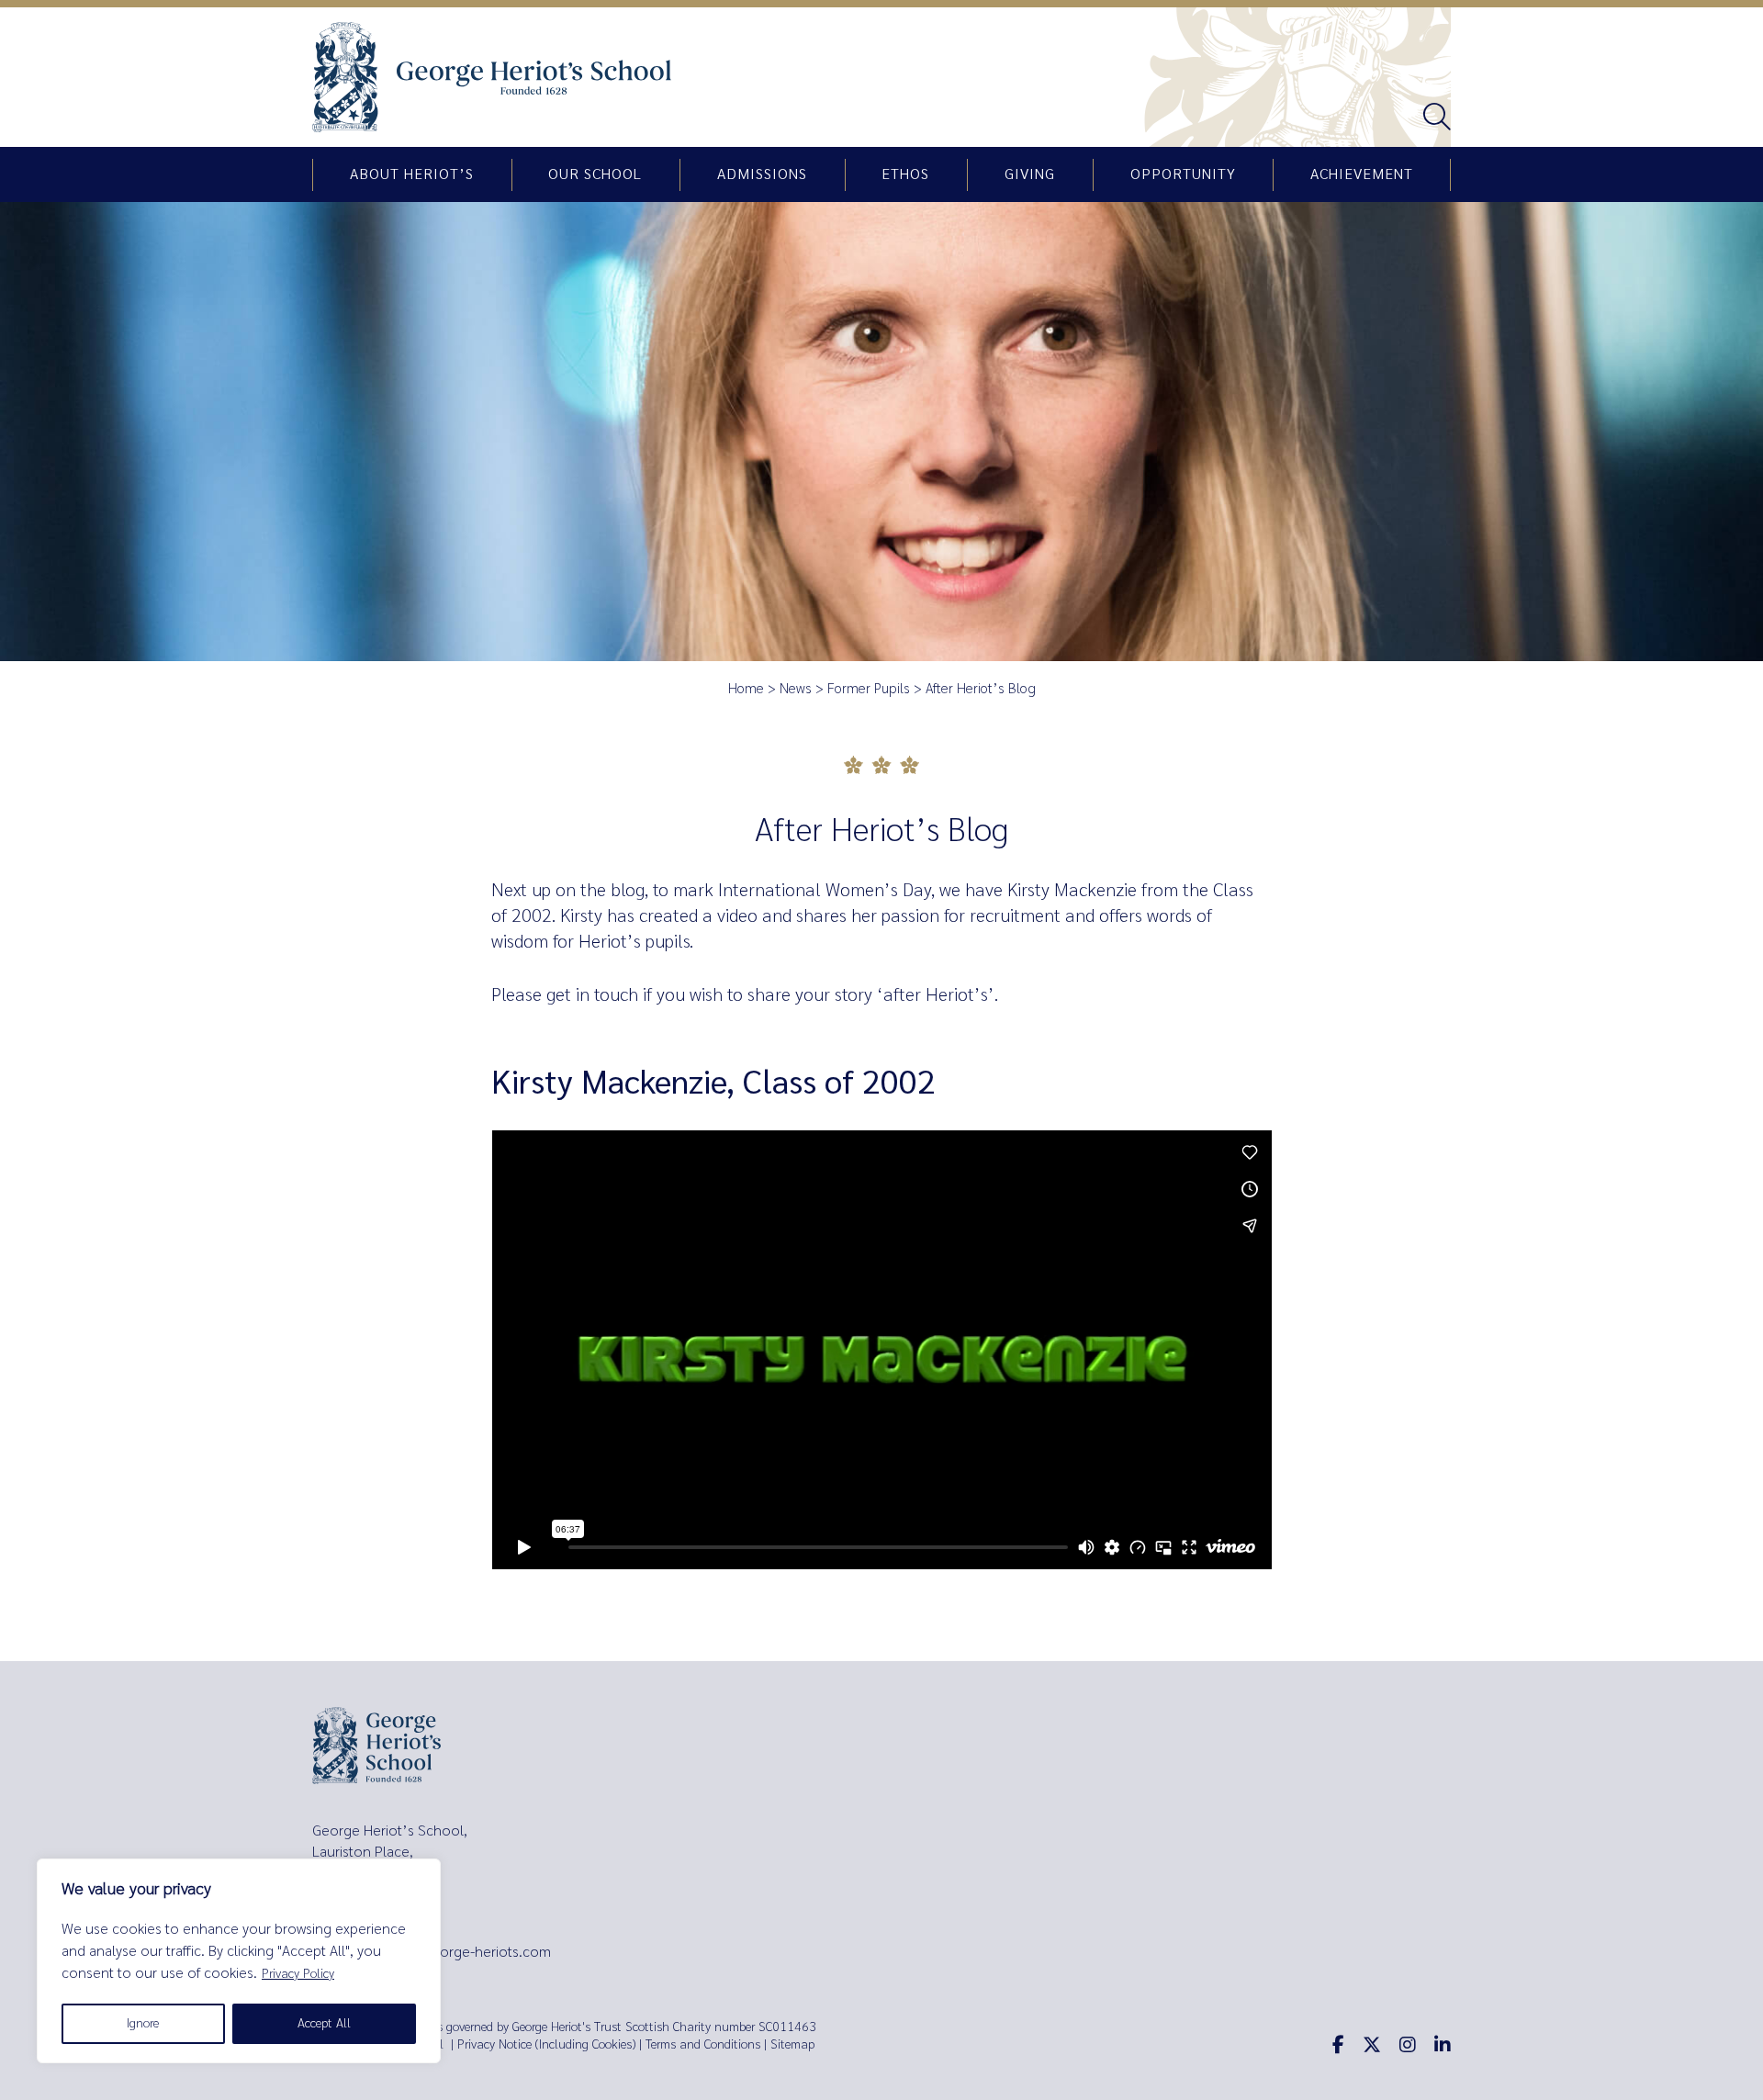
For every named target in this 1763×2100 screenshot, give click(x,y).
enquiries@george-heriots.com (452, 1952)
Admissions (762, 174)
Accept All (324, 2023)
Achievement (1362, 174)
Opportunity (1183, 174)
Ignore (143, 2023)
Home (746, 689)
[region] (239, 1961)
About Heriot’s (412, 174)
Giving (1030, 174)
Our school (595, 174)
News (796, 689)
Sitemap (792, 2044)
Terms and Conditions (703, 2044)
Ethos (905, 174)
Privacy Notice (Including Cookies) (546, 2044)
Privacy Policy (298, 1974)
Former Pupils (869, 689)
